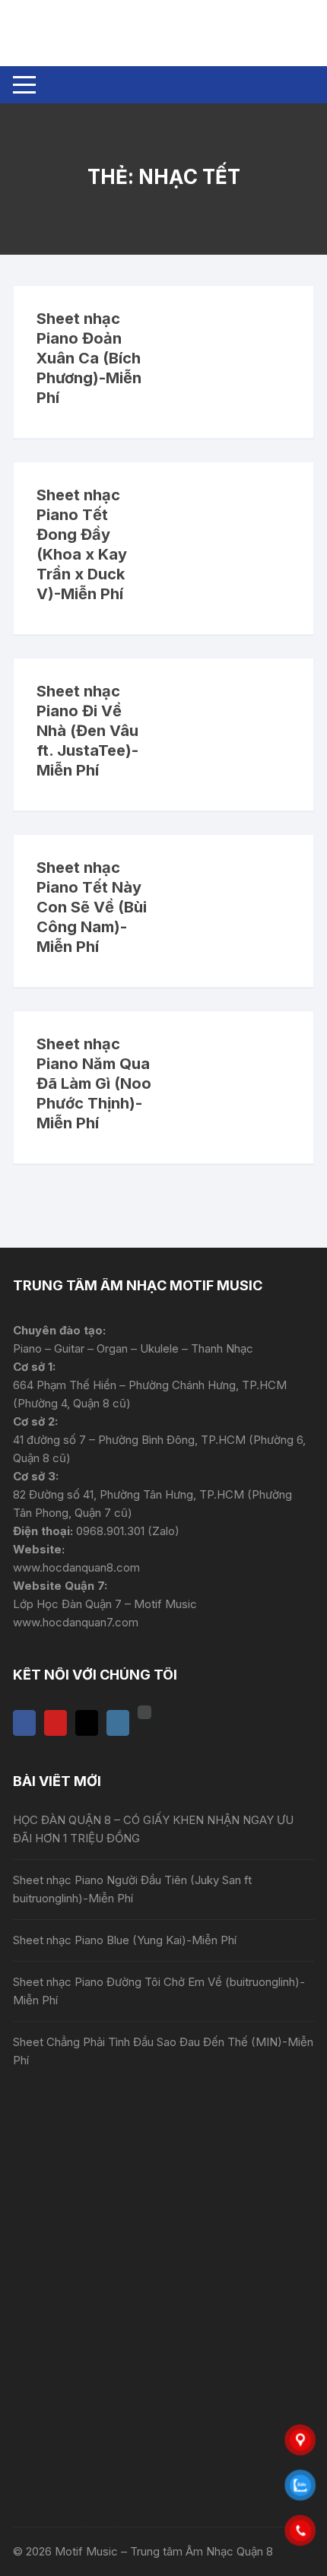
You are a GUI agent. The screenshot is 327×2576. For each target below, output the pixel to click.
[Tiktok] (87, 1723)
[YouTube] (56, 1723)
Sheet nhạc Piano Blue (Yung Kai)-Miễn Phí (125, 1940)
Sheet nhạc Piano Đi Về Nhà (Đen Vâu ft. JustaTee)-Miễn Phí (87, 731)
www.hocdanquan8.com (76, 1567)
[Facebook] (24, 1723)
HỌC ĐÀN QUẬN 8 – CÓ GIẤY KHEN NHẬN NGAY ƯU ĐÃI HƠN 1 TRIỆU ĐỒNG (153, 1829)
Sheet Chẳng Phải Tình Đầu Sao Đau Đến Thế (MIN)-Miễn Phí (163, 2051)
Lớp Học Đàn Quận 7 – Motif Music (105, 1604)
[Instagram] (118, 1723)
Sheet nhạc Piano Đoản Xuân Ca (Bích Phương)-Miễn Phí (89, 358)
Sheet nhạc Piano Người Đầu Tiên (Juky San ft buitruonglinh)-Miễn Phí (132, 1889)
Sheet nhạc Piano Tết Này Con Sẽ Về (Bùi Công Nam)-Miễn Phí (92, 907)
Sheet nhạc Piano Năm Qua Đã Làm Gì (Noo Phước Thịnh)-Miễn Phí (94, 1083)
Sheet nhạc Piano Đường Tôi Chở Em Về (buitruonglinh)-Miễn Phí (159, 1991)
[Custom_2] (144, 1712)
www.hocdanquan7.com (76, 1622)
